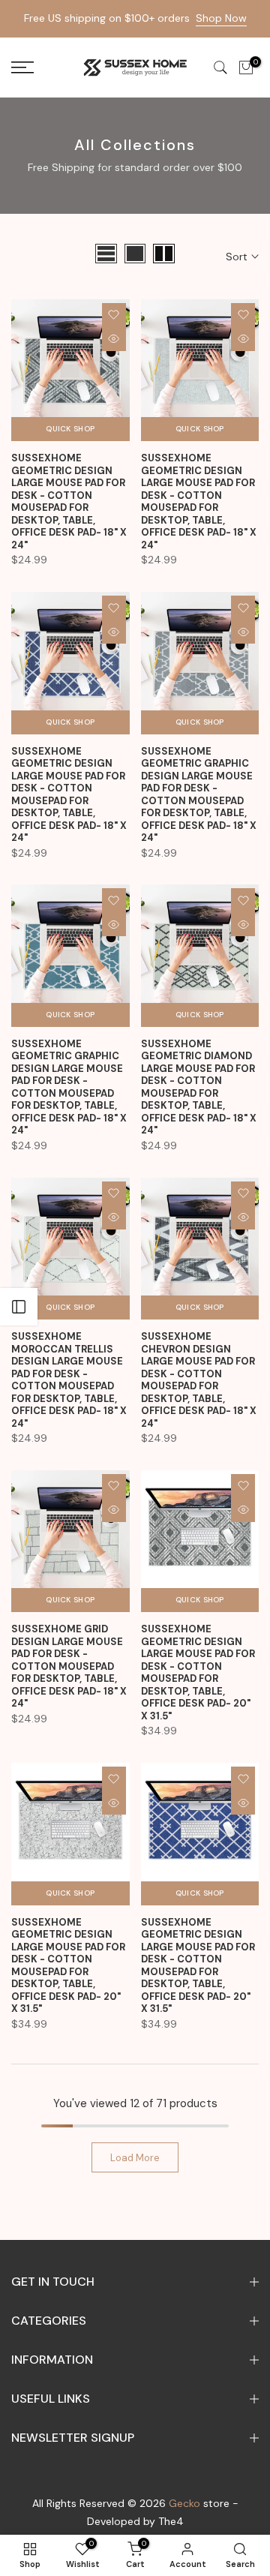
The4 (171, 2521)
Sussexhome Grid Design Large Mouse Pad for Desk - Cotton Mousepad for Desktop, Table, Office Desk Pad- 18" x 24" (69, 1666)
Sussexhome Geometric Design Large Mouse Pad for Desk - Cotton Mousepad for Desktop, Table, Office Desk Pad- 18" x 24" (69, 501)
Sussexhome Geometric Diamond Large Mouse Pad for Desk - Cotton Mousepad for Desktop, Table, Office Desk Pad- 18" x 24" (199, 1087)
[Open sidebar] (19, 1307)
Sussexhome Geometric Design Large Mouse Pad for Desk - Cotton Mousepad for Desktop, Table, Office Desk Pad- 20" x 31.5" (198, 1672)
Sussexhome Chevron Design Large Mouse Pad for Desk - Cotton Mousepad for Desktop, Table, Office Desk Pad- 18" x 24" (199, 1380)
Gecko (184, 2503)
